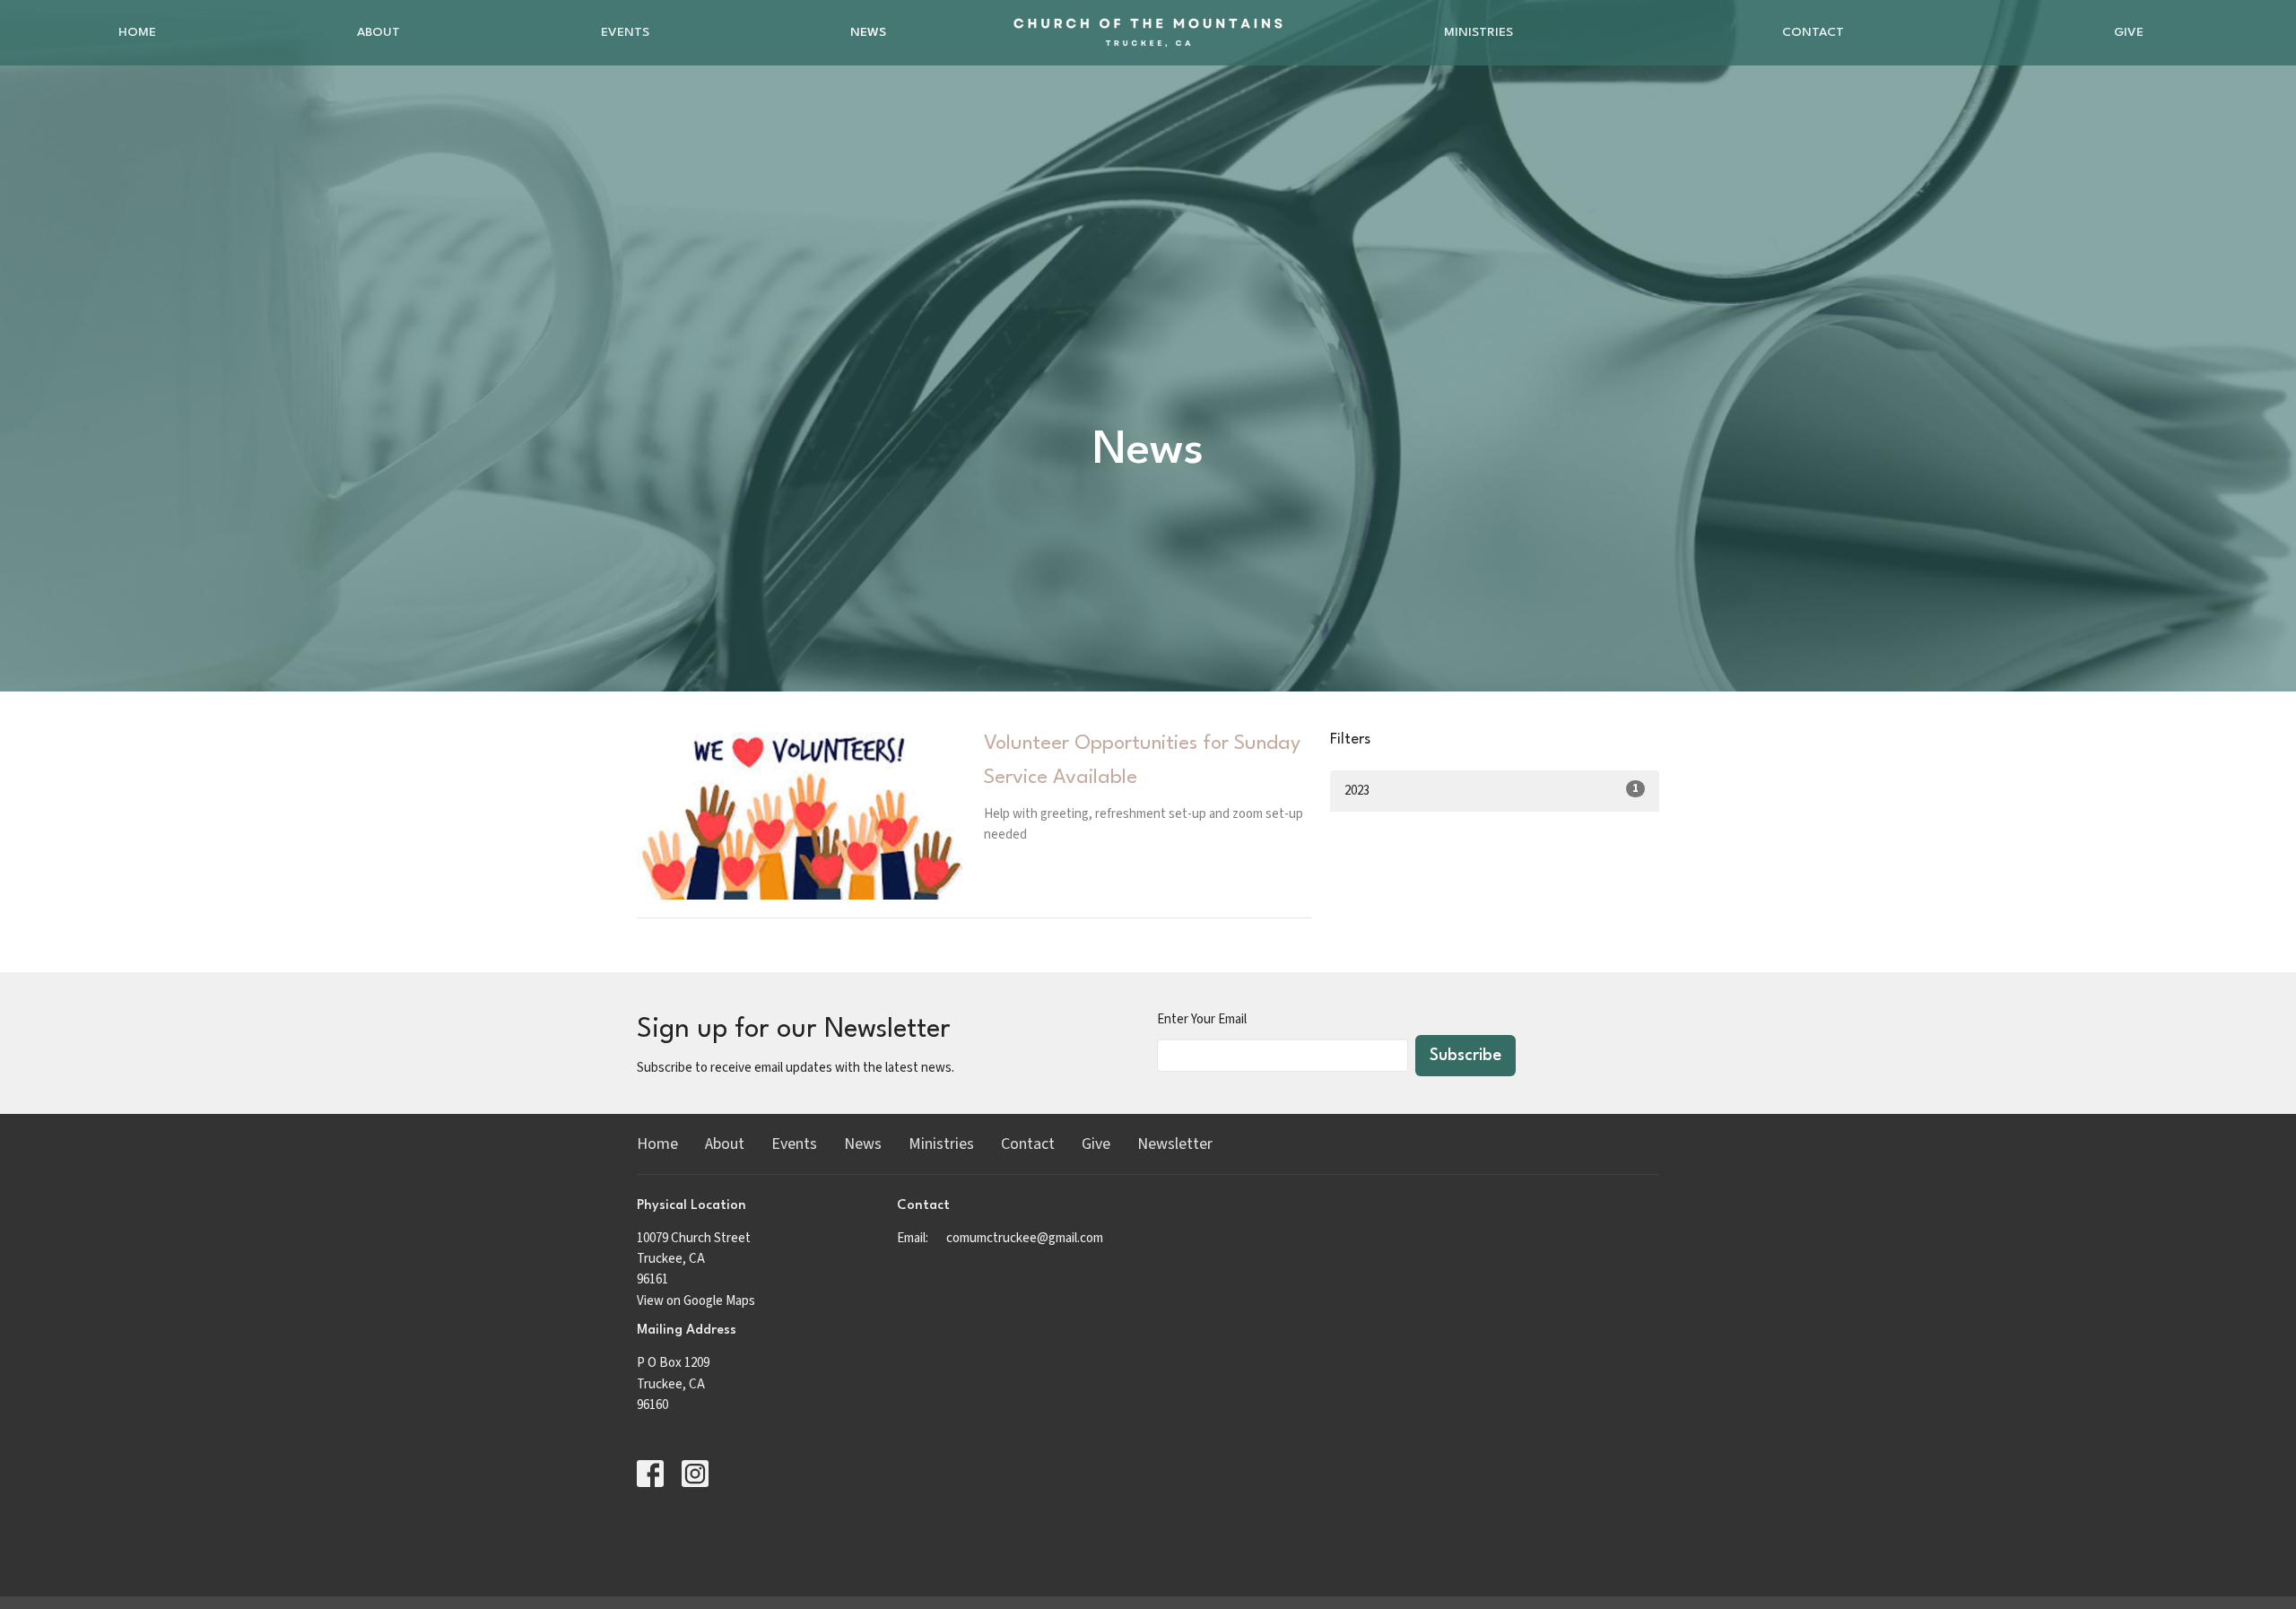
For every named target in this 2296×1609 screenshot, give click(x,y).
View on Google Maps (696, 1301)
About (378, 32)
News (868, 32)
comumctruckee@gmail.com (1025, 1238)
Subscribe (1465, 1056)
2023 (1492, 790)
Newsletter (1175, 1144)
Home (137, 32)
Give (2129, 32)
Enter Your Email (1202, 1019)
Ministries (1478, 32)
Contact (1813, 32)
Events (625, 32)
